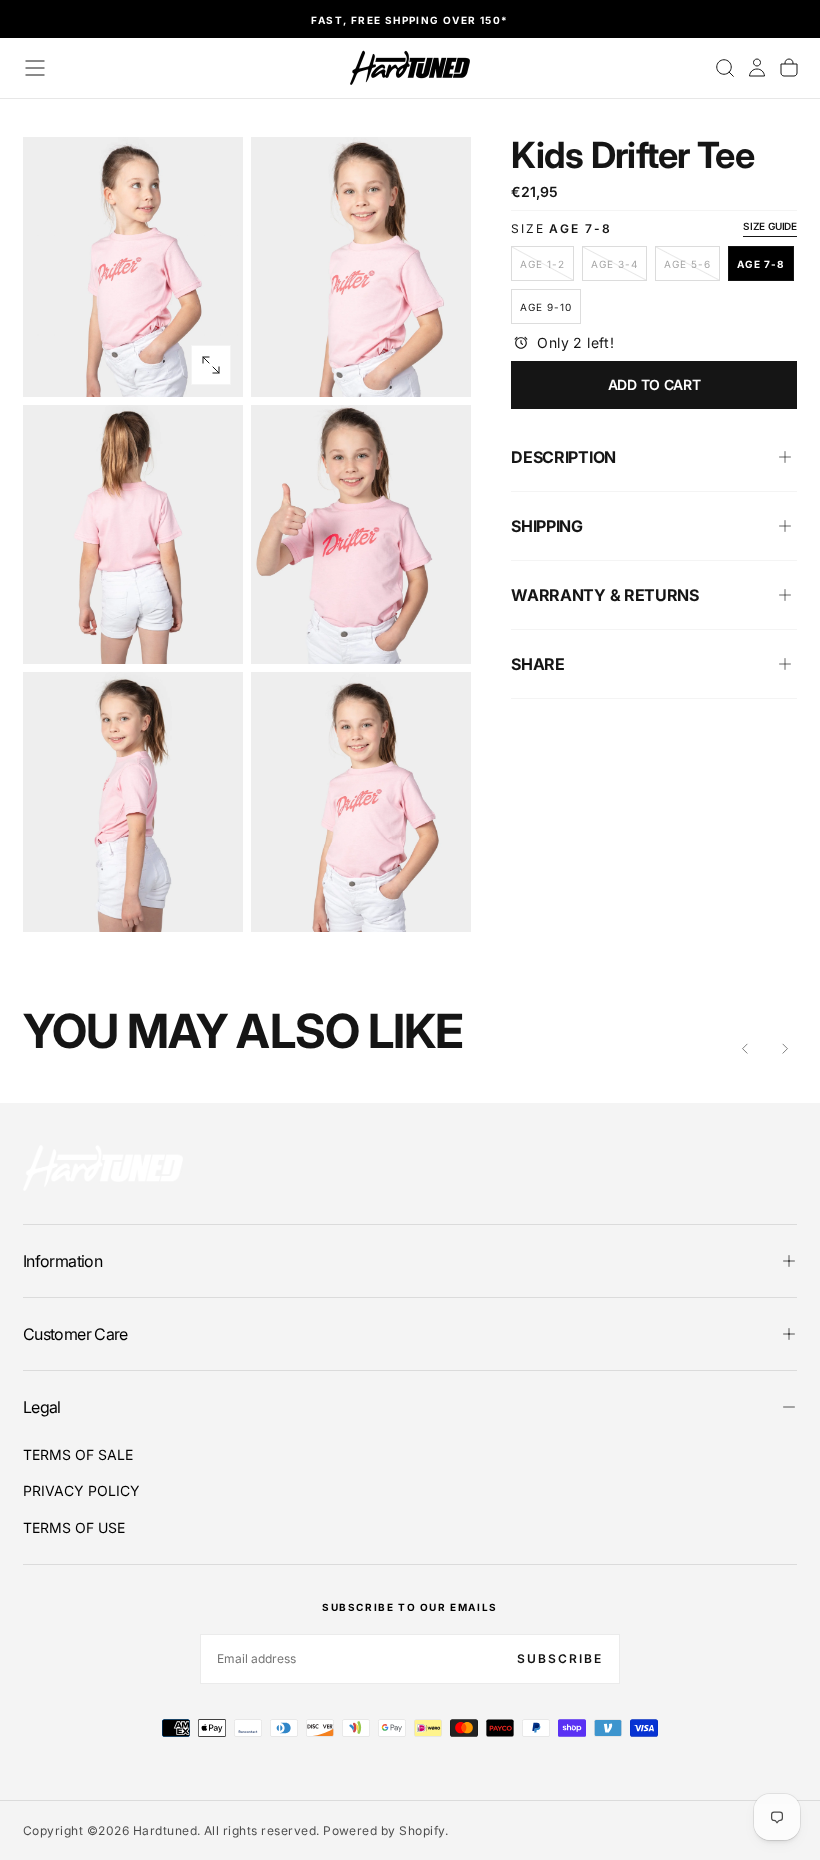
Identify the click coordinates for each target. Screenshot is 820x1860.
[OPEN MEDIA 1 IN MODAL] (439, 365)
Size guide (770, 226)
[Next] (785, 1049)
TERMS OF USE (74, 1527)
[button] (35, 68)
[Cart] (789, 68)
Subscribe (560, 1658)
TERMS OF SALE (78, 1454)
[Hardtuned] (103, 1167)
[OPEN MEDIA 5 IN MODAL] (439, 900)
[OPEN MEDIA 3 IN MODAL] (439, 632)
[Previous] (745, 1049)
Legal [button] (42, 1407)
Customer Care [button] (75, 1334)
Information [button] (62, 1261)
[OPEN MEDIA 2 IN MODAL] (211, 632)
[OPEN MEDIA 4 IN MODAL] (211, 900)
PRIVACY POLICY (81, 1490)
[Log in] (757, 68)
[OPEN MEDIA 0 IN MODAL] (211, 365)
